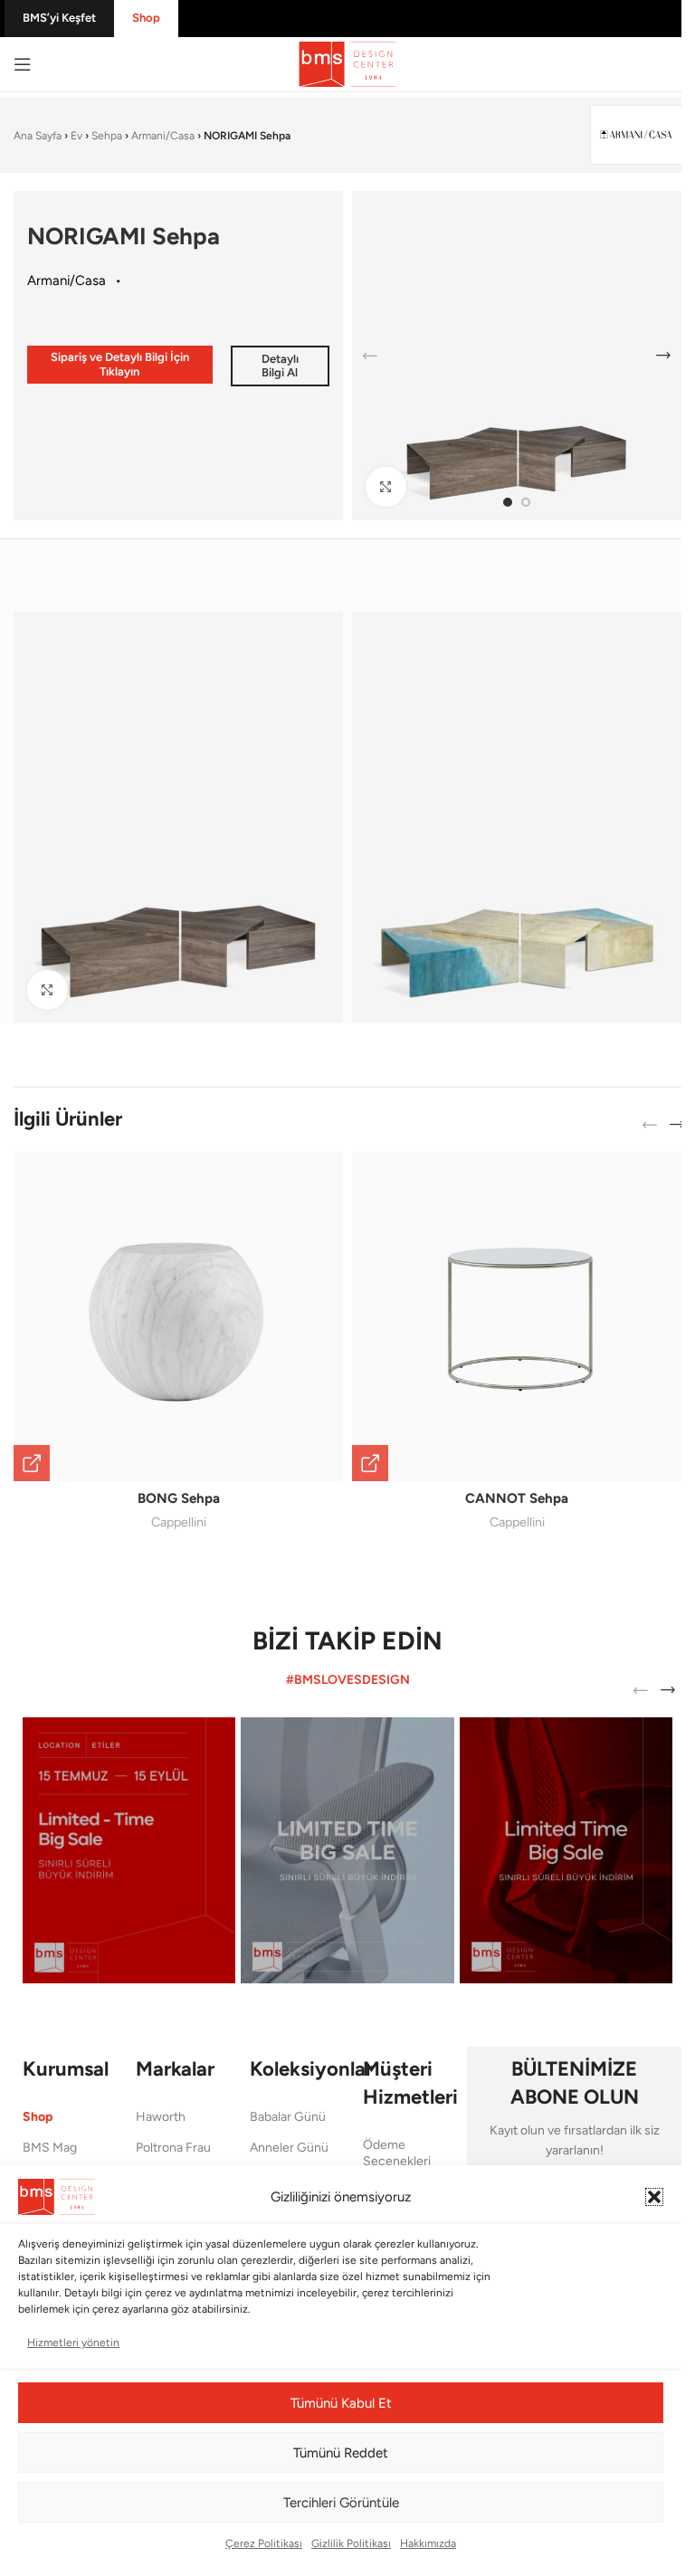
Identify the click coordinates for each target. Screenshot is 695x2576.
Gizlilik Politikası (351, 2543)
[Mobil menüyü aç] (23, 64)
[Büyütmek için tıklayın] (386, 487)
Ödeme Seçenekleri (397, 2153)
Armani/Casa (163, 136)
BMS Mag (50, 2148)
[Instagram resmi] (129, 1850)
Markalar (175, 2069)
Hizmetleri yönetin (73, 2343)
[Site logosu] (347, 63)
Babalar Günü (288, 2117)
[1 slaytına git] (508, 502)
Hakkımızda (428, 2543)
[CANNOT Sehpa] (517, 1317)
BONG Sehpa (179, 1498)
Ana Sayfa (38, 136)
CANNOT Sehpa (517, 1498)
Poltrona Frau (173, 2148)
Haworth (161, 2117)
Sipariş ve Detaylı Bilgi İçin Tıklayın (120, 364)
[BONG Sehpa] (178, 1317)
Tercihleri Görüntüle (341, 2503)
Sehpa (107, 136)
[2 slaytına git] (526, 502)
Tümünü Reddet (341, 2453)
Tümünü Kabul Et (341, 2403)
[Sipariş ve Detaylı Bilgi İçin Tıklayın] (32, 1463)
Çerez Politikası (264, 2543)
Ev (76, 136)
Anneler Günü (289, 2148)
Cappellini (179, 1522)
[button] (654, 2197)
